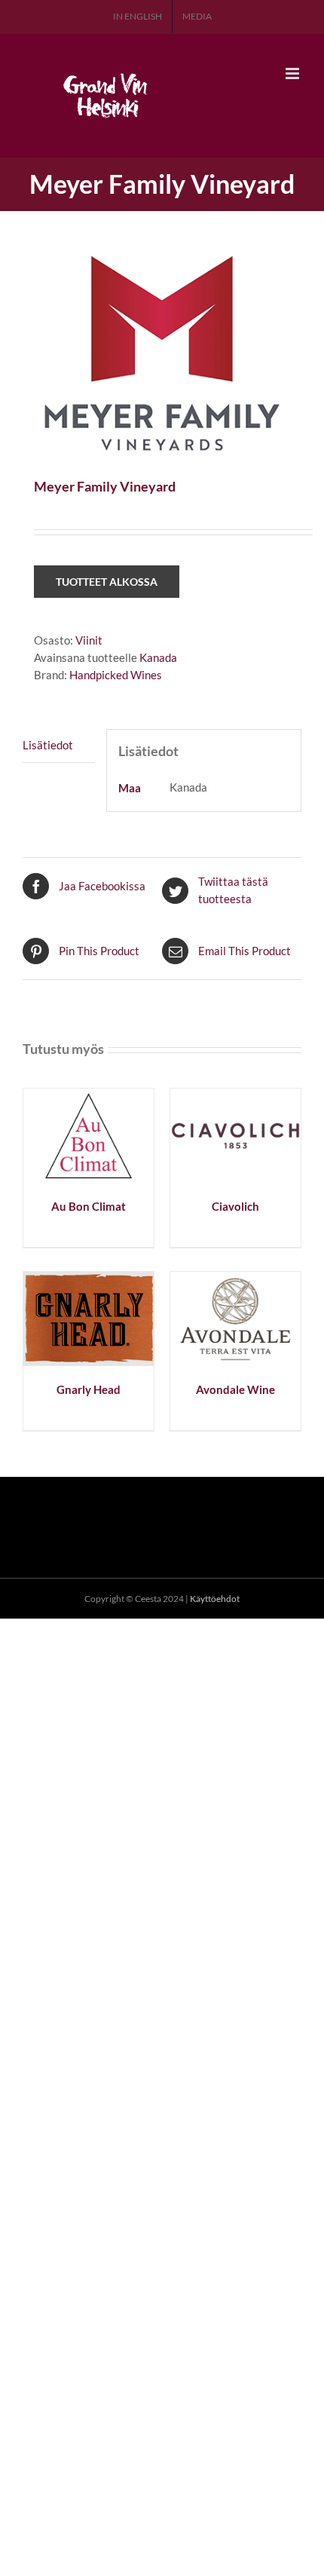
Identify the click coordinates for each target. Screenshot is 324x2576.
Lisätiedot (48, 745)
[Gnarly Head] (89, 1280)
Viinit (89, 640)
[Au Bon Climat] (89, 1097)
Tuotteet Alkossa (107, 582)
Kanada (158, 657)
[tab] (59, 746)
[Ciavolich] (235, 1097)
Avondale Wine (235, 1389)
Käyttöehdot (215, 1599)
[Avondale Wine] (235, 1280)
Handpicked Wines (116, 675)
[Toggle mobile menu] (293, 74)
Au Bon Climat (89, 1206)
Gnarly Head (89, 1389)
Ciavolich (235, 1206)
